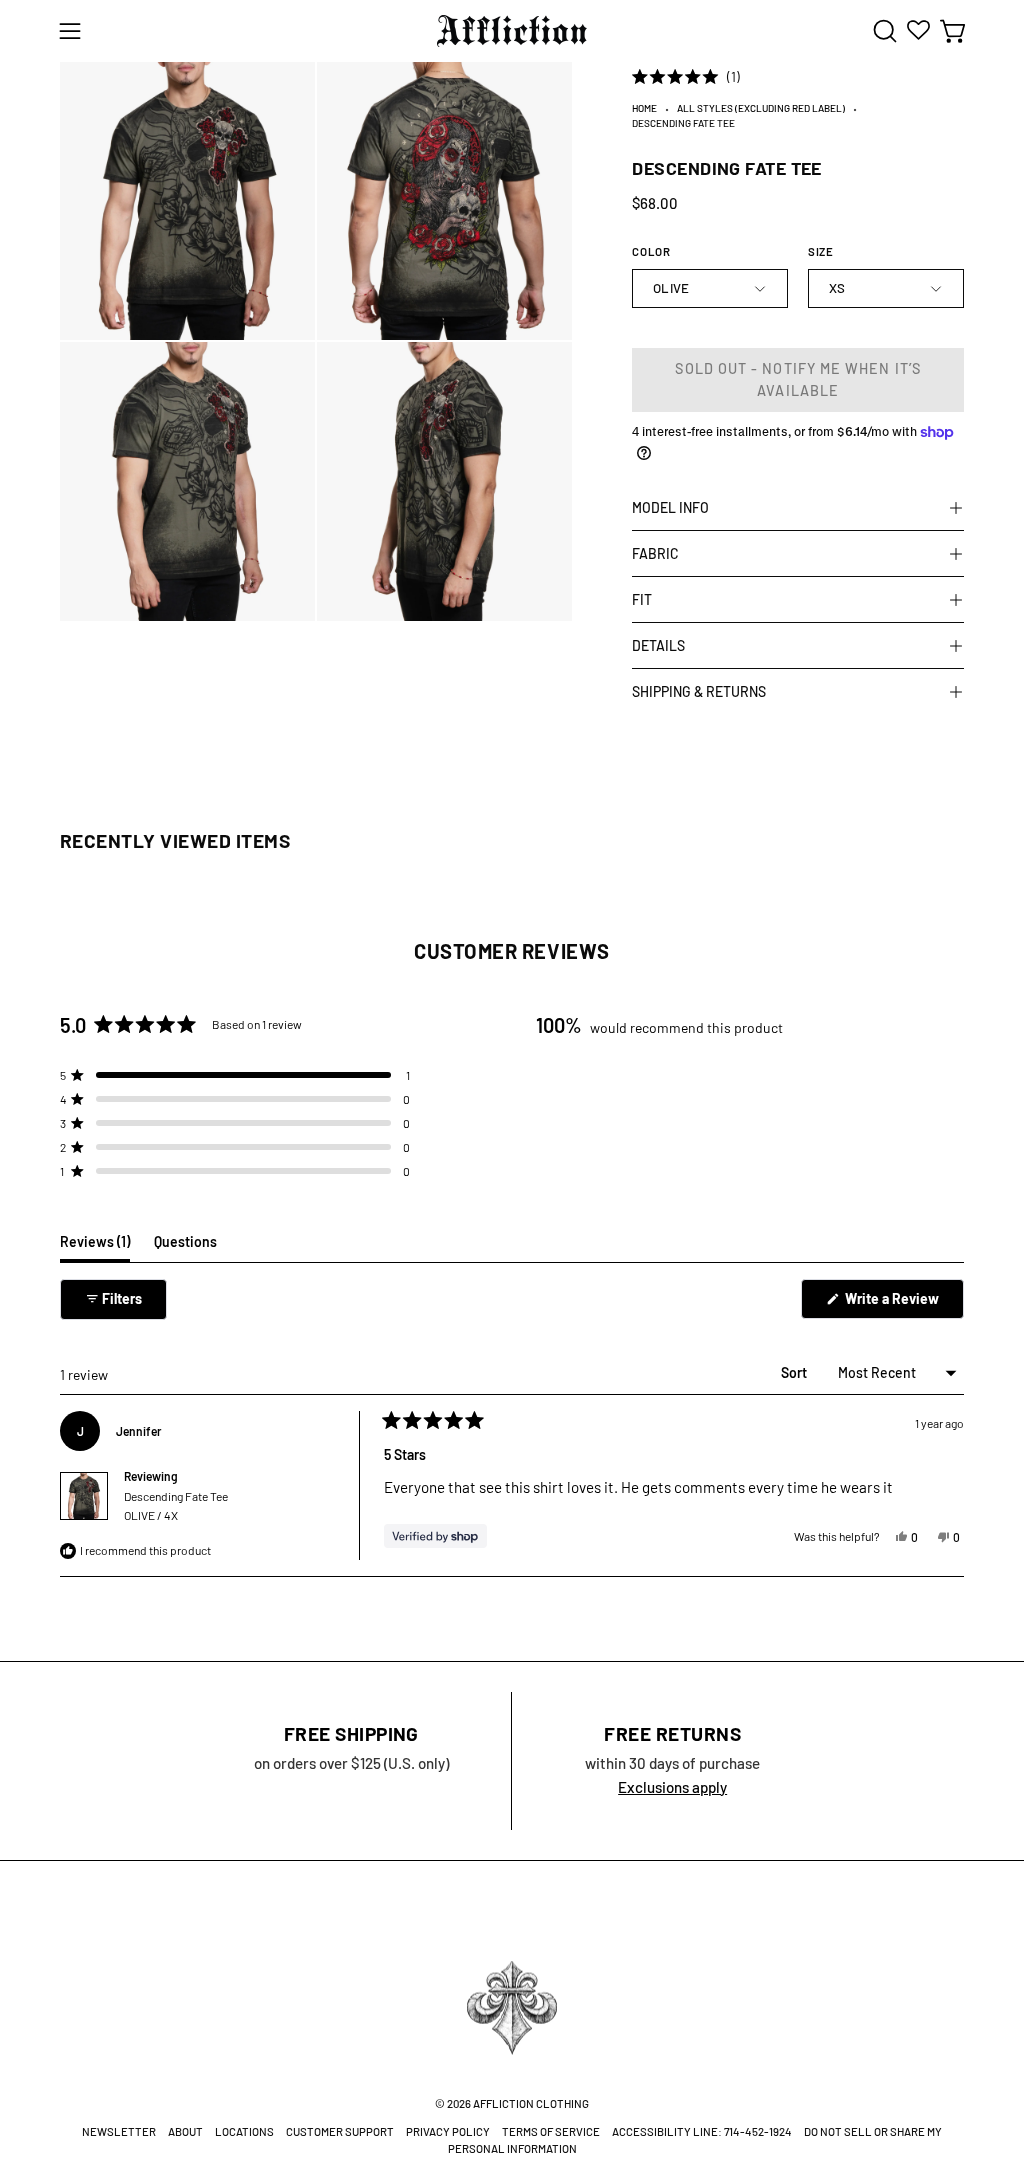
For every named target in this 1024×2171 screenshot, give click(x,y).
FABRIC (655, 553)
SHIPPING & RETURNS (699, 691)
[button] (883, 31)
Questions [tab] (185, 1247)
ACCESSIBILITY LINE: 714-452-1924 (702, 2130)
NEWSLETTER (119, 2130)
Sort (795, 1372)
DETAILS (658, 645)
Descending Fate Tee (176, 1505)
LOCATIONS (244, 2130)
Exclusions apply (672, 1787)
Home (644, 108)
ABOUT (185, 2130)
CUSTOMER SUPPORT (340, 2130)
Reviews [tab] (95, 1247)
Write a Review (903, 1304)
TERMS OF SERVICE (551, 2130)
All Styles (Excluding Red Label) (761, 108)
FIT (642, 599)
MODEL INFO (670, 507)
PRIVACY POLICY (448, 2130)
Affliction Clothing (531, 2102)
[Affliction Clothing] (512, 31)
